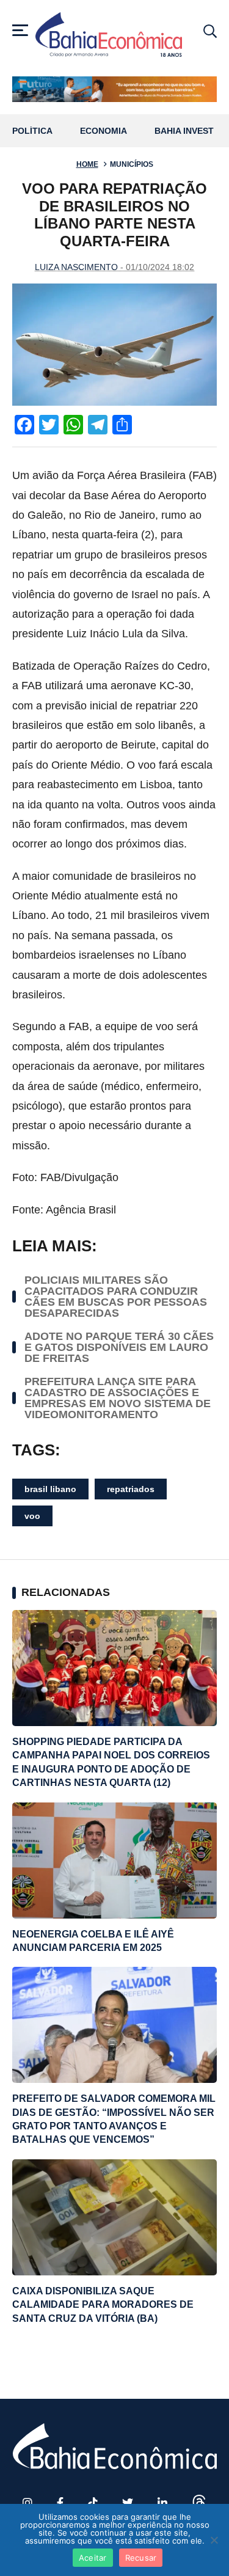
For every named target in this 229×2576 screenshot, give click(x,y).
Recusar (141, 2558)
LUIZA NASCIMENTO (76, 267)
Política (32, 131)
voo (32, 1516)
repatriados (131, 1489)
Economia (104, 131)
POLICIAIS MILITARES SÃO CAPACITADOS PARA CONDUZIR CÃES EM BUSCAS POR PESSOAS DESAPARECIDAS (116, 1297)
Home (87, 164)
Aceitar (93, 2558)
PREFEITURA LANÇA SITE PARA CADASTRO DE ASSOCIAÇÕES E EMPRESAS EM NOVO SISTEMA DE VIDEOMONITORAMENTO (118, 1398)
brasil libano (50, 1489)
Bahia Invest (184, 131)
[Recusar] (214, 2540)
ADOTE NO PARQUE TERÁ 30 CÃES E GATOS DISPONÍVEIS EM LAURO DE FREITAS (119, 1347)
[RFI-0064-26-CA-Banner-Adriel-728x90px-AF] (114, 89)
